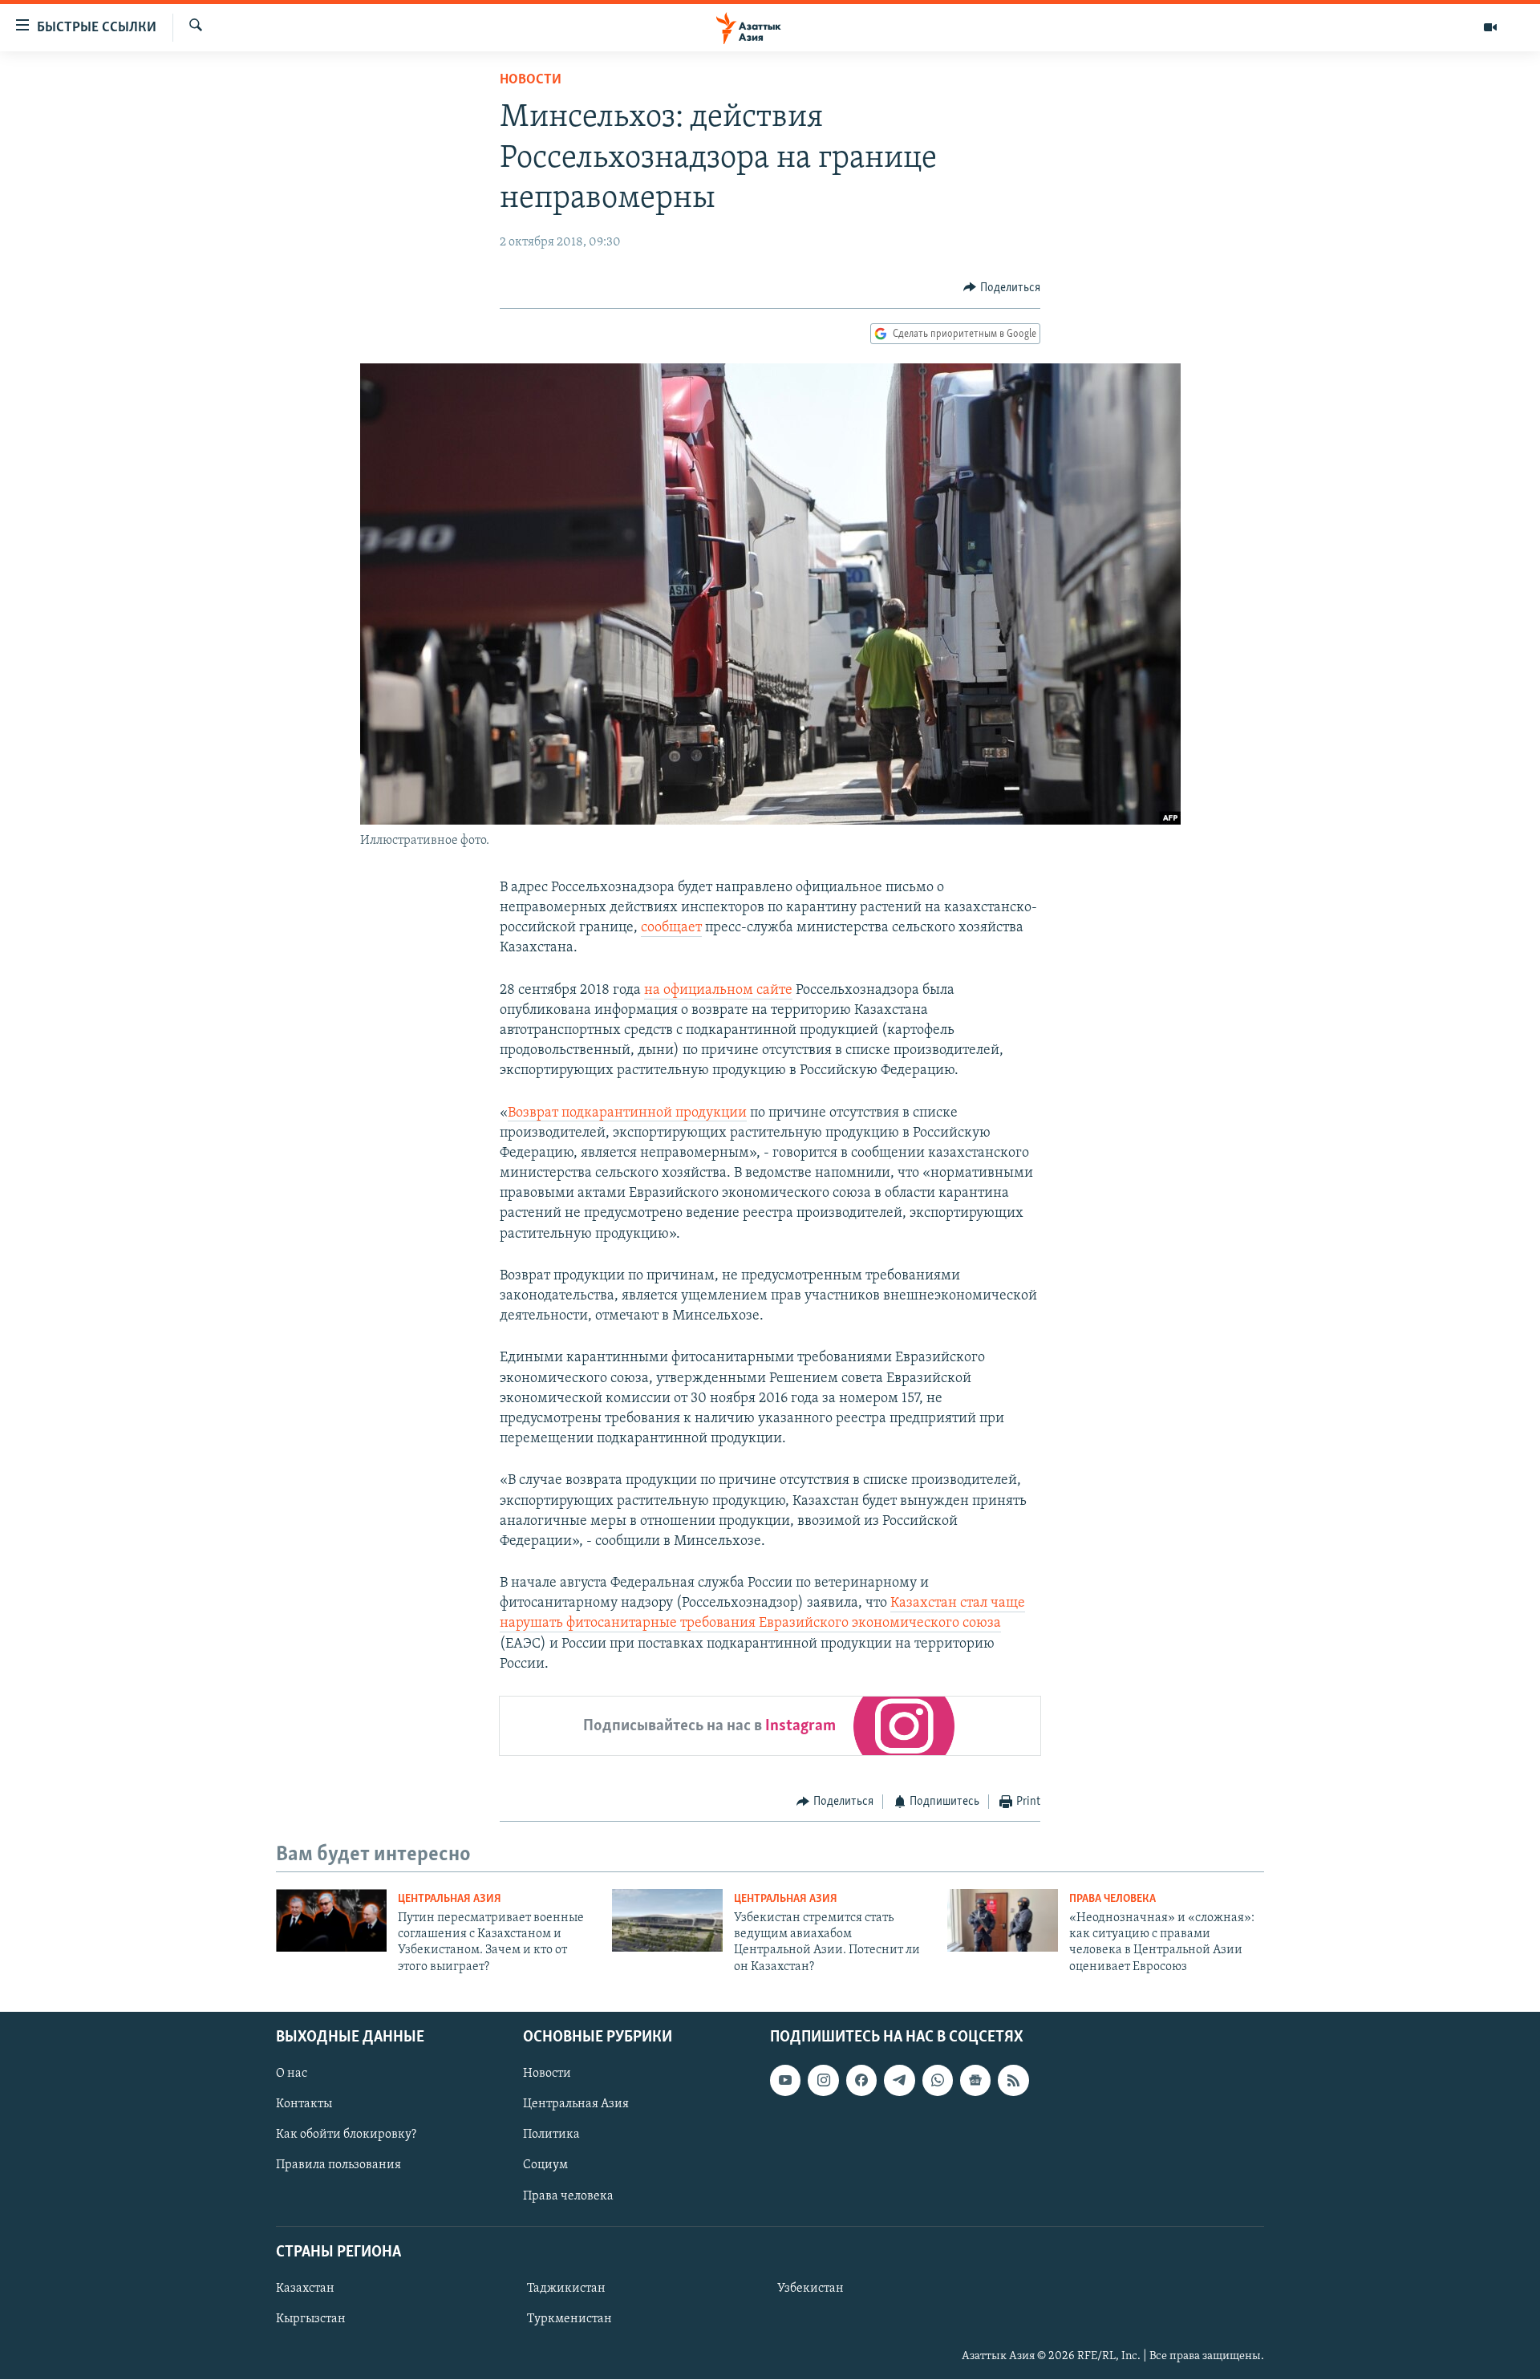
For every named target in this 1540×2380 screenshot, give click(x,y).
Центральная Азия (450, 1899)
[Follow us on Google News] (975, 2081)
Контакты (304, 2105)
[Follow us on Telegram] (899, 2081)
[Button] (1002, 288)
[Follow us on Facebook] (861, 2081)
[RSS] (1013, 2081)
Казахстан (305, 2289)
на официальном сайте (718, 991)
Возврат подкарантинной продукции (627, 1113)
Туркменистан (569, 2319)
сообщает (671, 928)
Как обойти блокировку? (346, 2135)
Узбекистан (811, 2289)
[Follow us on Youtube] (785, 2081)
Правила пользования (338, 2166)
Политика (551, 2135)
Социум (545, 2166)
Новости (531, 80)
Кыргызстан (311, 2319)
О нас (292, 2074)
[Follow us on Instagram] (823, 2081)
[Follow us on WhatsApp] (938, 2081)
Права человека (1112, 1899)
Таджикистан (566, 2289)
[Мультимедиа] (1490, 27)
